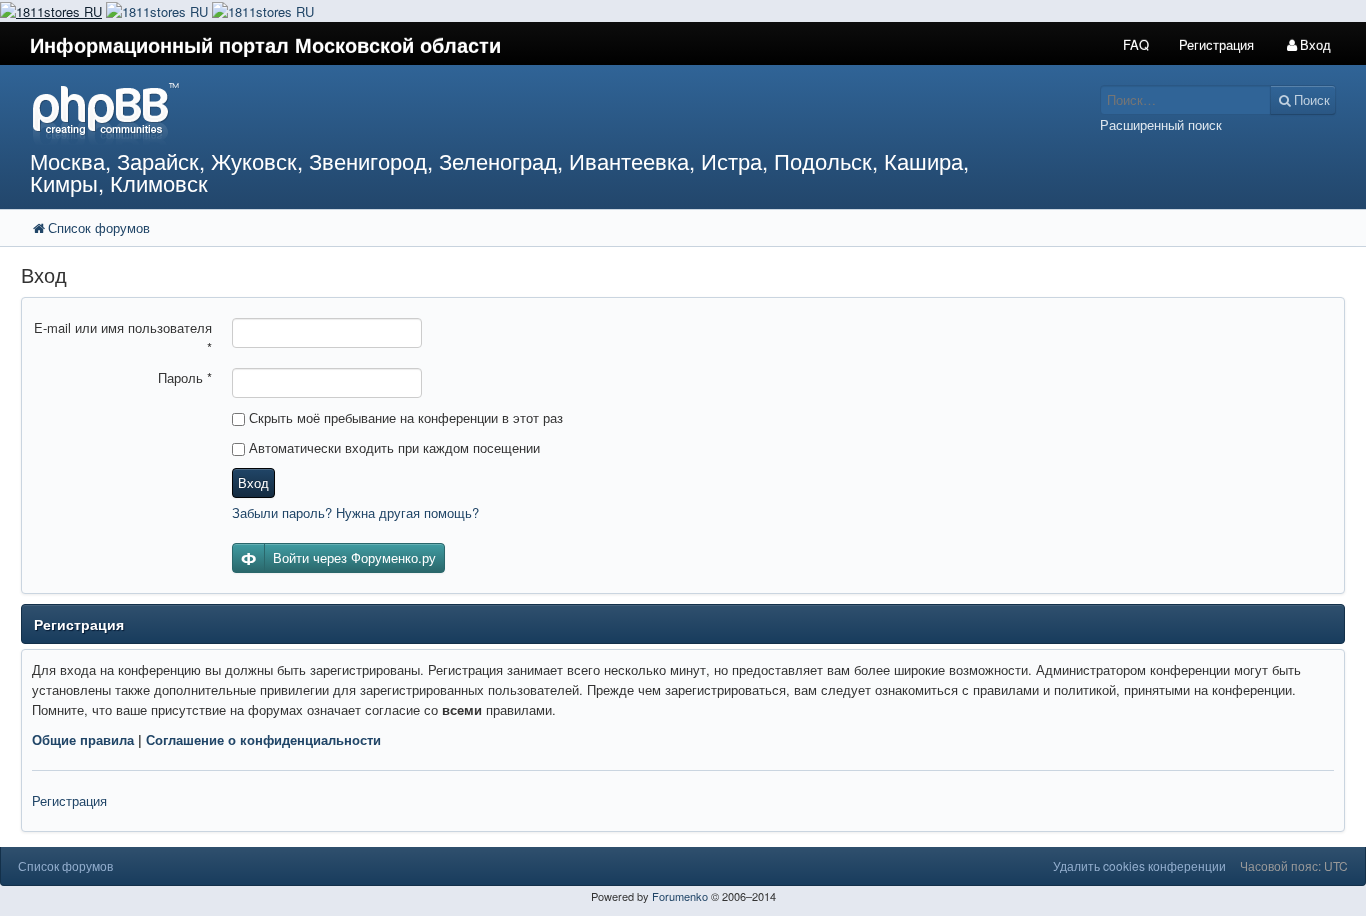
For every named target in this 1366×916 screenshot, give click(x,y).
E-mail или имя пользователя (123, 337)
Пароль (185, 377)
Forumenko (680, 896)
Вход (253, 482)
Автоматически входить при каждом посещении (392, 447)
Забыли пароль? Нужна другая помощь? (355, 512)
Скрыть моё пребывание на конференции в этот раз (404, 417)
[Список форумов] (511, 112)
